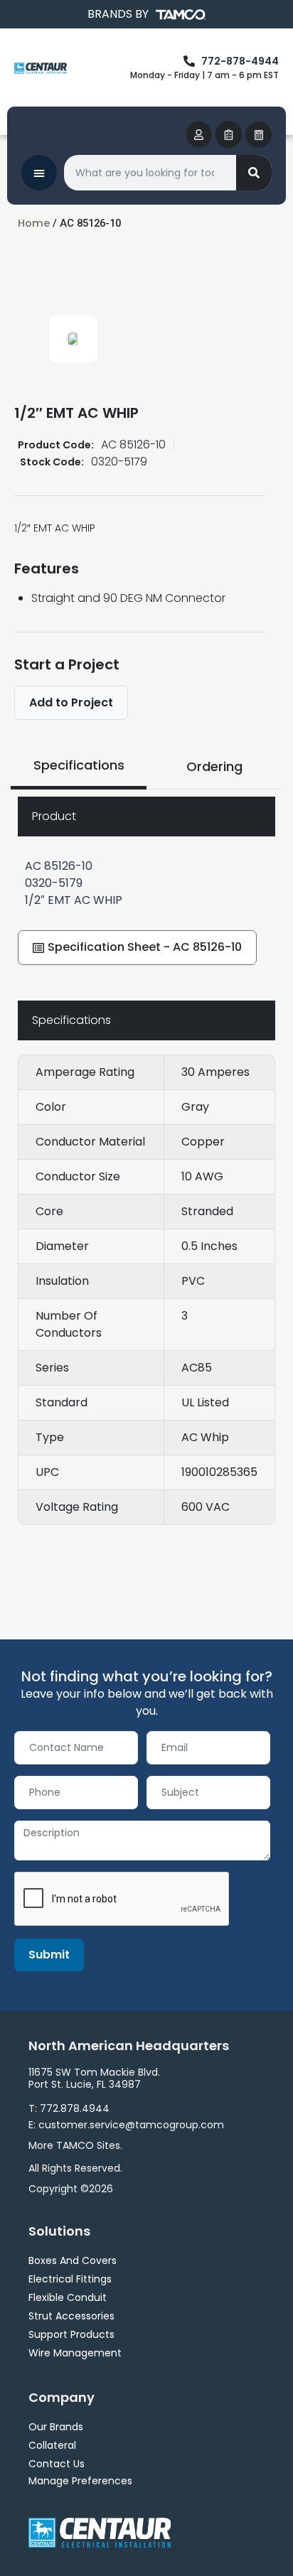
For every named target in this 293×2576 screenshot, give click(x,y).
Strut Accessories (71, 2316)
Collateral (52, 2445)
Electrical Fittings (70, 2279)
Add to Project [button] (71, 702)
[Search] (254, 173)
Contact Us (57, 2464)
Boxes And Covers (73, 2260)
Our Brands (56, 2427)
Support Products (71, 2334)
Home (34, 223)
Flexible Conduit (68, 2297)
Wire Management (75, 2353)
